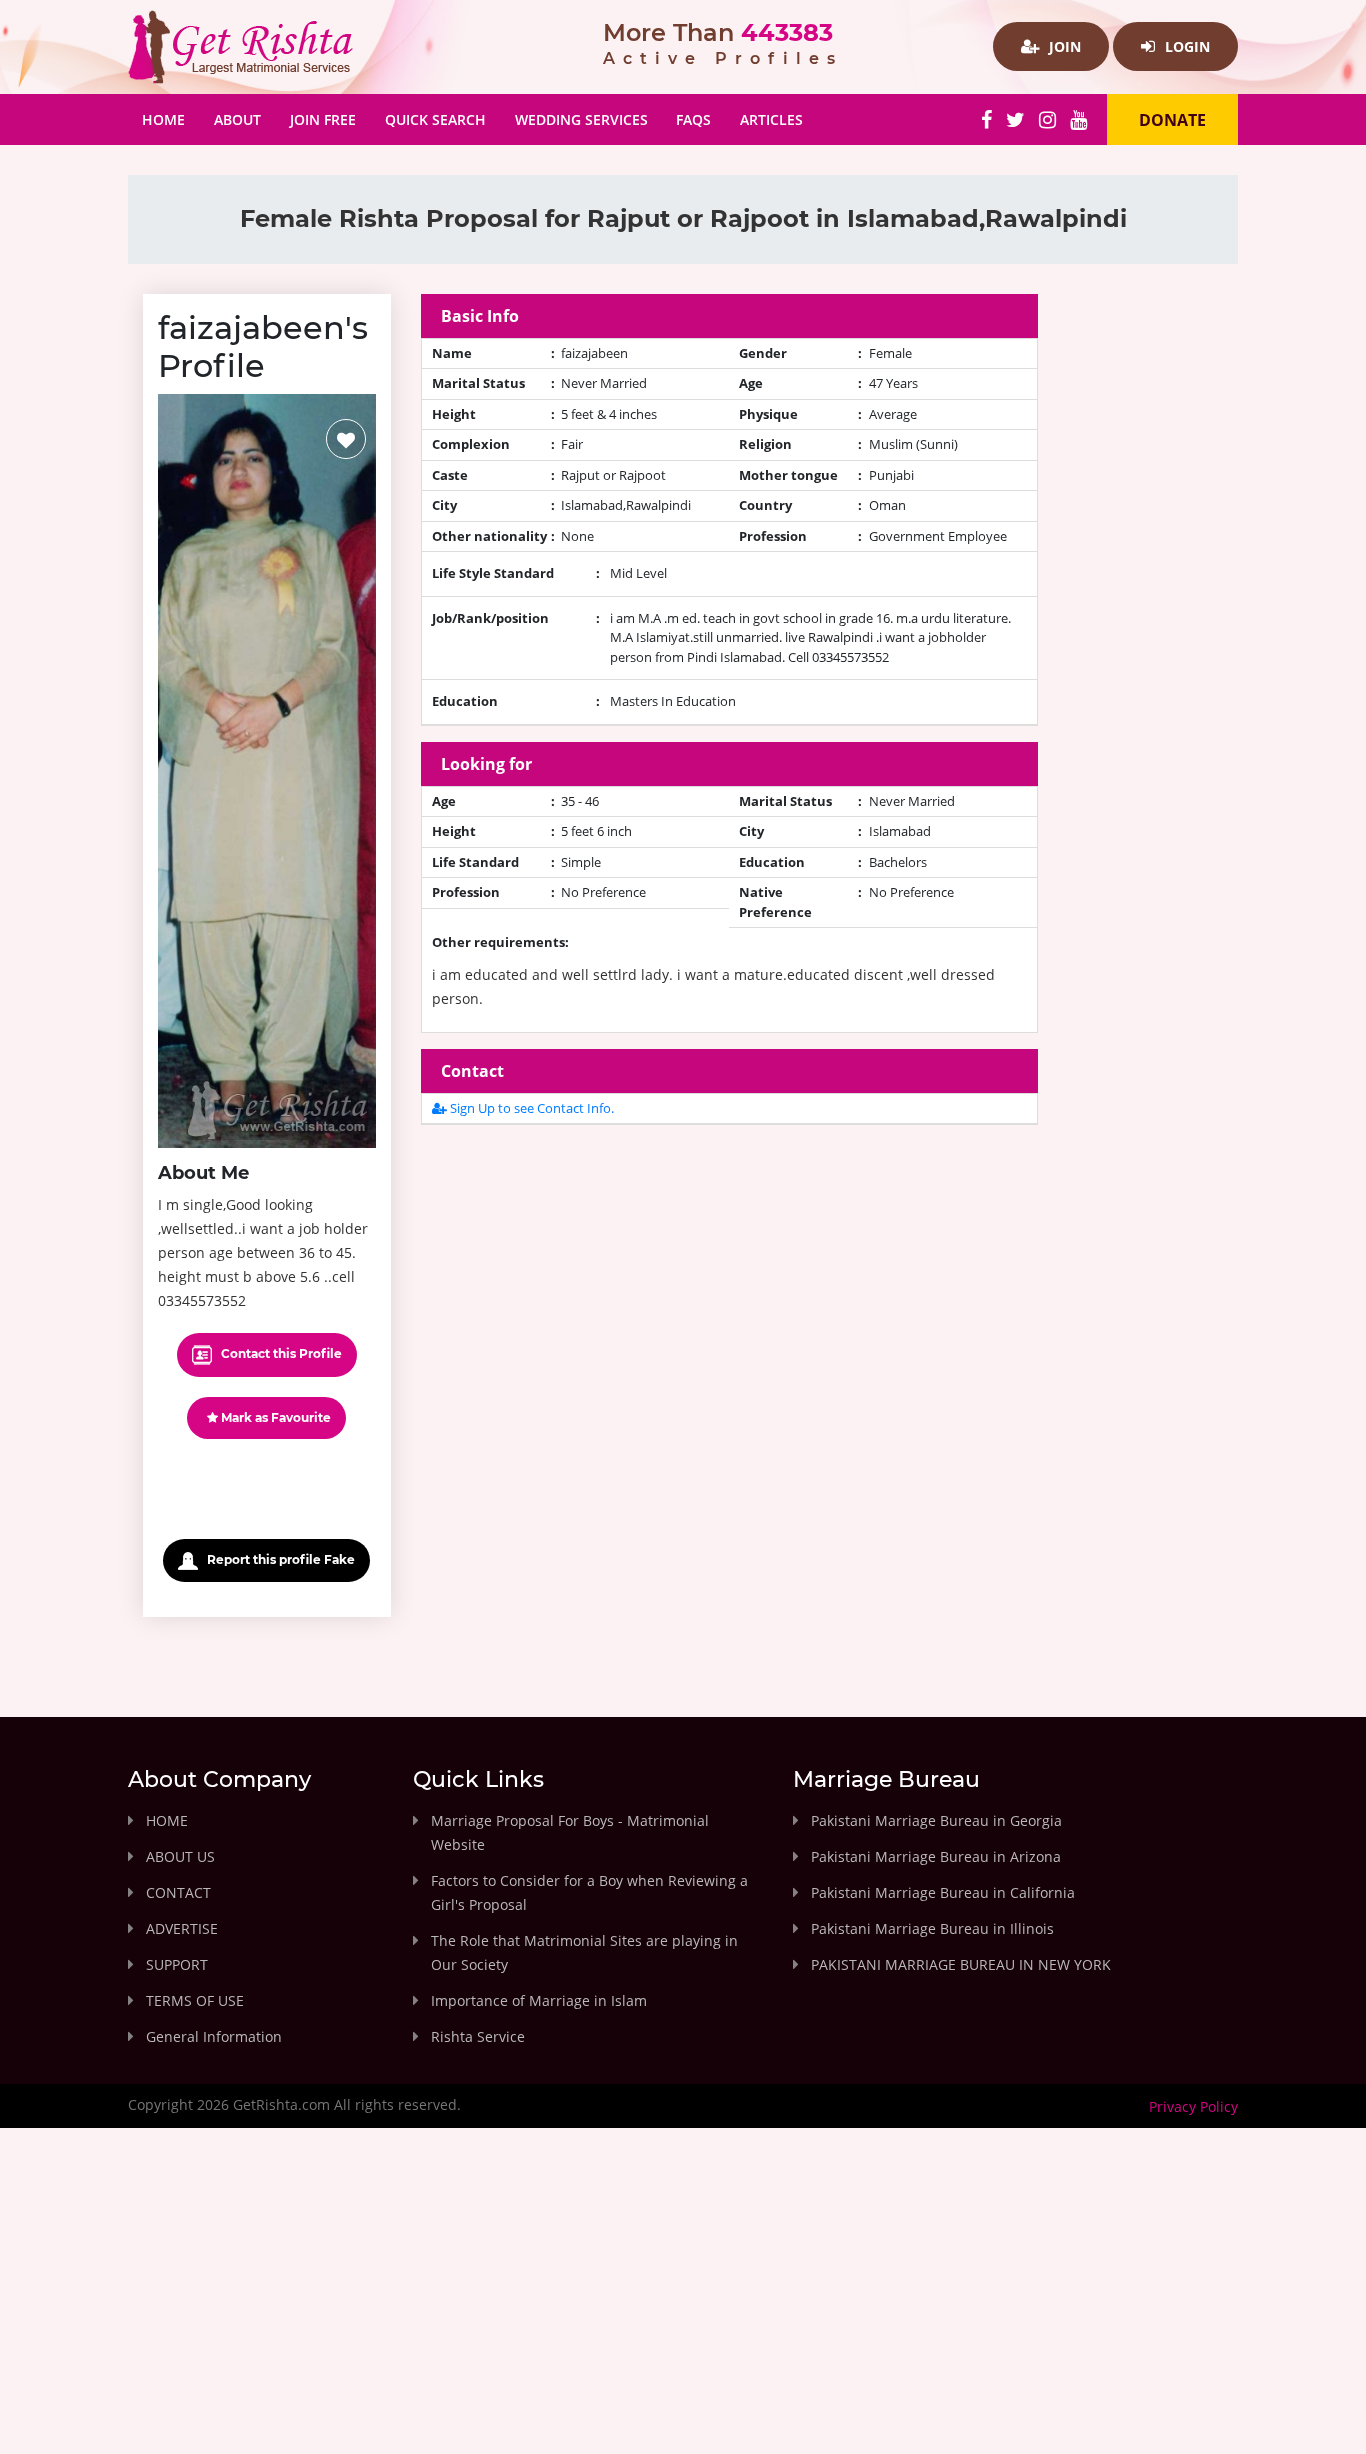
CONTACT (178, 1892)
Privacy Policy (1193, 2106)
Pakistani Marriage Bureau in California (943, 1892)
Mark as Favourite (274, 1417)
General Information (214, 2036)
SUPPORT (177, 1964)
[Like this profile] (346, 439)
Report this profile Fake (279, 1559)
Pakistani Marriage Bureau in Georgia (936, 1820)
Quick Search (435, 119)
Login (1185, 46)
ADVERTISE (182, 1928)
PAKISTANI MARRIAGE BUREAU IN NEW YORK (961, 1964)
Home (170, 119)
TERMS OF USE (195, 2000)
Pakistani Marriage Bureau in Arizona (936, 1856)
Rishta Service (478, 2036)
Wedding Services (581, 119)
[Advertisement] (730, 1281)
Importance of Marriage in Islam (539, 2000)
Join (1063, 46)
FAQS (693, 119)
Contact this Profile (280, 1353)
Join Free (323, 119)
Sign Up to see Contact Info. (530, 1108)
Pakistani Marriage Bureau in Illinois (932, 1928)
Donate (1172, 120)
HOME (167, 1820)
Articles (771, 119)
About (237, 119)
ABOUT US (180, 1856)
